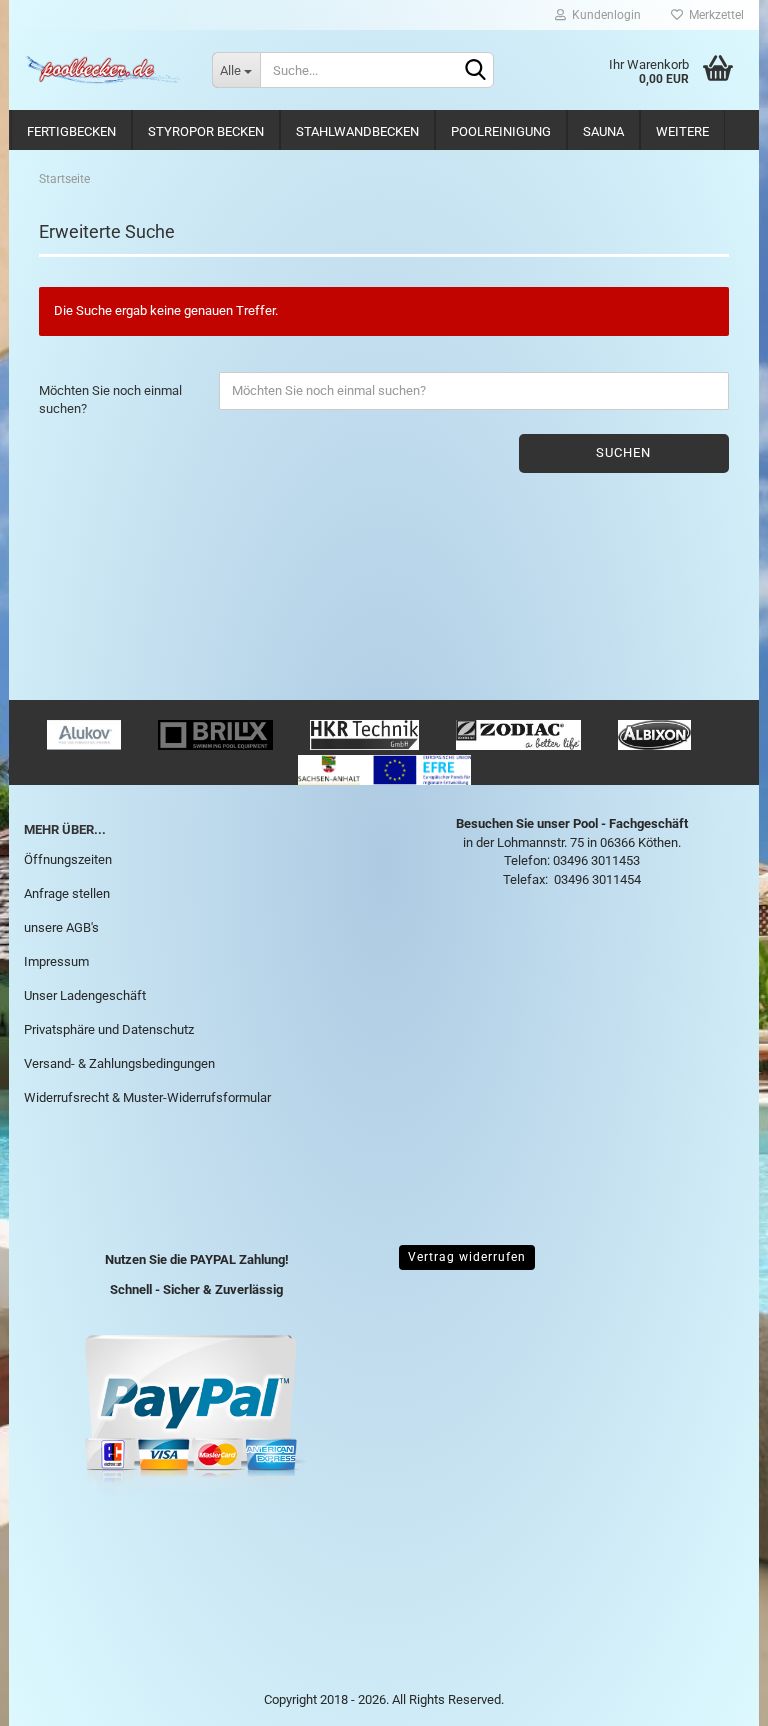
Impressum (56, 961)
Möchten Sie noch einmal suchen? (110, 400)
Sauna (603, 131)
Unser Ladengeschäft (85, 995)
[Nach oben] (713, 1696)
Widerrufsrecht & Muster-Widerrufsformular (147, 1097)
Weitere (682, 131)
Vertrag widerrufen (467, 1257)
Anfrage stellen (67, 893)
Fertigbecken (71, 131)
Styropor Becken (206, 131)
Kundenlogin (603, 15)
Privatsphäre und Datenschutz (109, 1029)
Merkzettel (713, 15)
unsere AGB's (61, 927)
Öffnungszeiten (68, 859)
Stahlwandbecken (357, 131)
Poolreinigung (501, 131)
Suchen (623, 452)
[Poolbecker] (103, 70)
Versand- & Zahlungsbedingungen (119, 1063)
